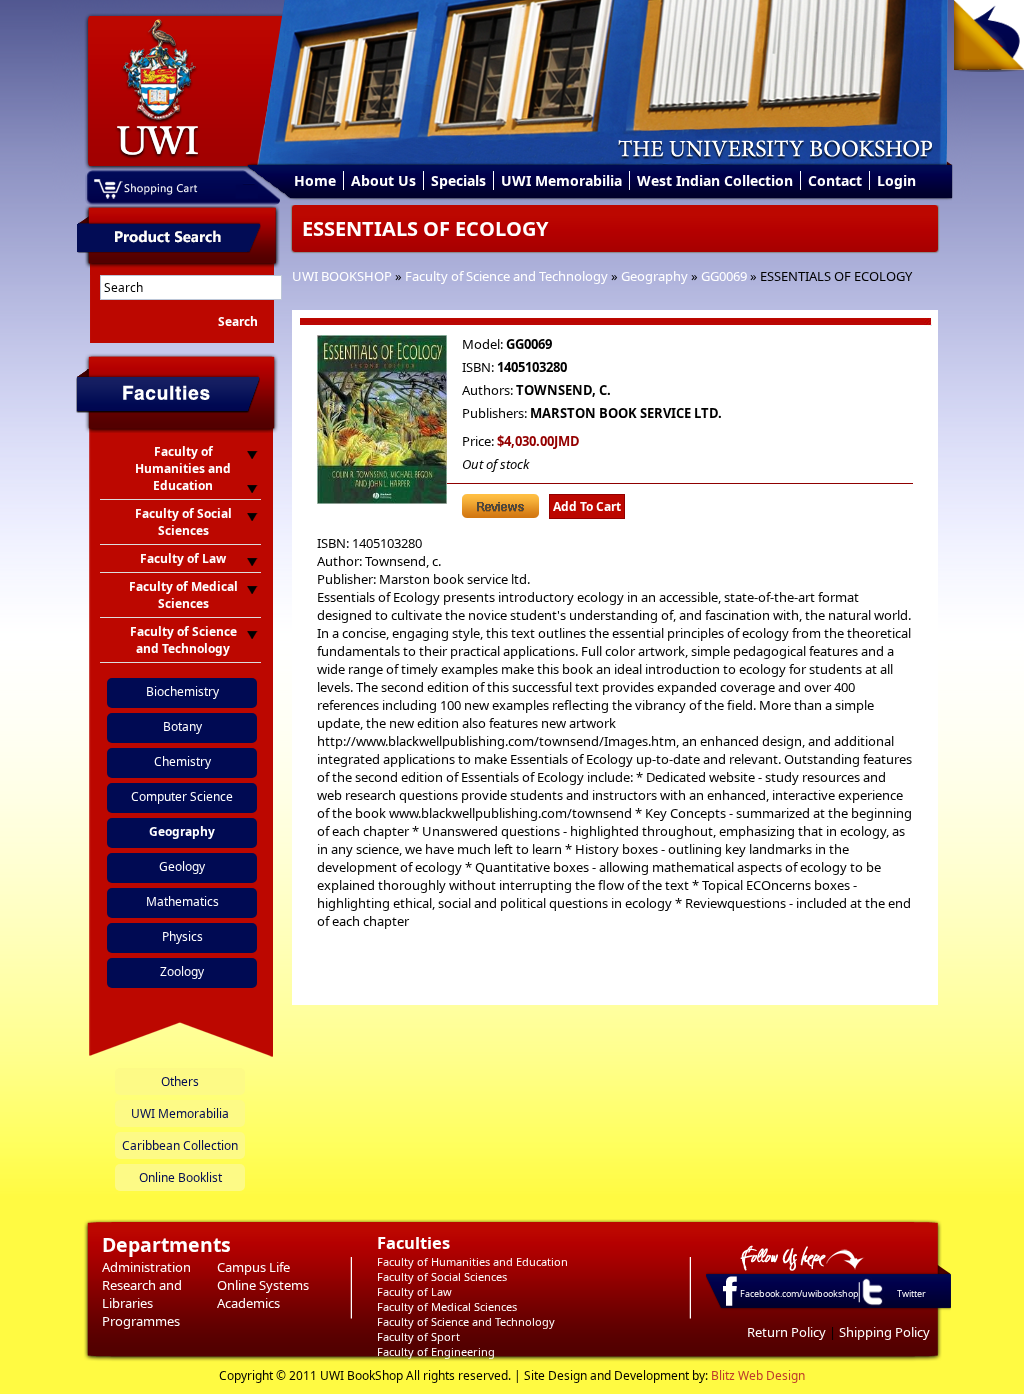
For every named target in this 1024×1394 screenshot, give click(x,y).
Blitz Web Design (758, 1375)
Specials (458, 180)
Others (180, 1081)
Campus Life (253, 1267)
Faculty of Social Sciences (442, 1276)
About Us (383, 180)
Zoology (182, 971)
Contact (835, 180)
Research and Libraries (142, 1294)
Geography (654, 276)
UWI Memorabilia (561, 180)
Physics (182, 936)
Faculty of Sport (418, 1336)
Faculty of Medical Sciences (447, 1306)
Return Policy (786, 1332)
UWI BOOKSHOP (342, 276)
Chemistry (182, 761)
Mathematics (182, 901)
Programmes (141, 1321)
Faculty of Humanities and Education (472, 1261)
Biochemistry (182, 691)
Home (315, 180)
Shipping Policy (884, 1332)
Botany (182, 726)
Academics (248, 1303)
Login (896, 180)
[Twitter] (871, 1304)
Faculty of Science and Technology (506, 276)
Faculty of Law (414, 1291)
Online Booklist (180, 1177)
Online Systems (263, 1285)
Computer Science (182, 796)
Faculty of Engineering (436, 1351)
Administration (146, 1267)
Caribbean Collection (180, 1145)
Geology (182, 866)
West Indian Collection (715, 180)
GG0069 (724, 276)
